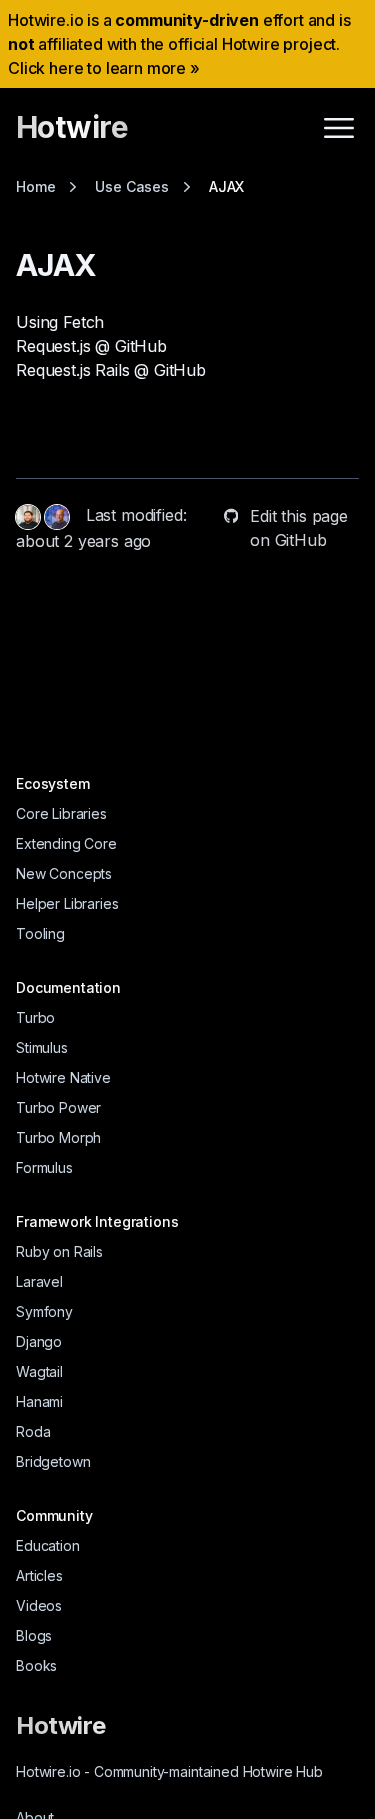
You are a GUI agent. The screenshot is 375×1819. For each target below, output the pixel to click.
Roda (33, 1431)
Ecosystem (53, 783)
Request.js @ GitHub (91, 346)
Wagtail (39, 1371)
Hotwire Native (63, 1077)
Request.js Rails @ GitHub (111, 370)
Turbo (35, 1017)
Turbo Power (58, 1107)
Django (39, 1341)
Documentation (68, 987)
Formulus (44, 1167)
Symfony (44, 1311)
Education (48, 1545)
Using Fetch (60, 322)
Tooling (40, 933)
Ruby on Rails (59, 1251)
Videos (39, 1605)
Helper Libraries (67, 903)
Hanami (39, 1401)
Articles (39, 1575)
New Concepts (64, 873)
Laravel (39, 1281)
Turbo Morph (58, 1137)
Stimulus (42, 1047)
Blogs (34, 1635)
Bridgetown (53, 1461)
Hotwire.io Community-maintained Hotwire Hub (169, 1771)
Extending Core (66, 843)
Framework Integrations (97, 1221)
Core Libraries (61, 813)
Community (54, 1515)
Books (36, 1665)
